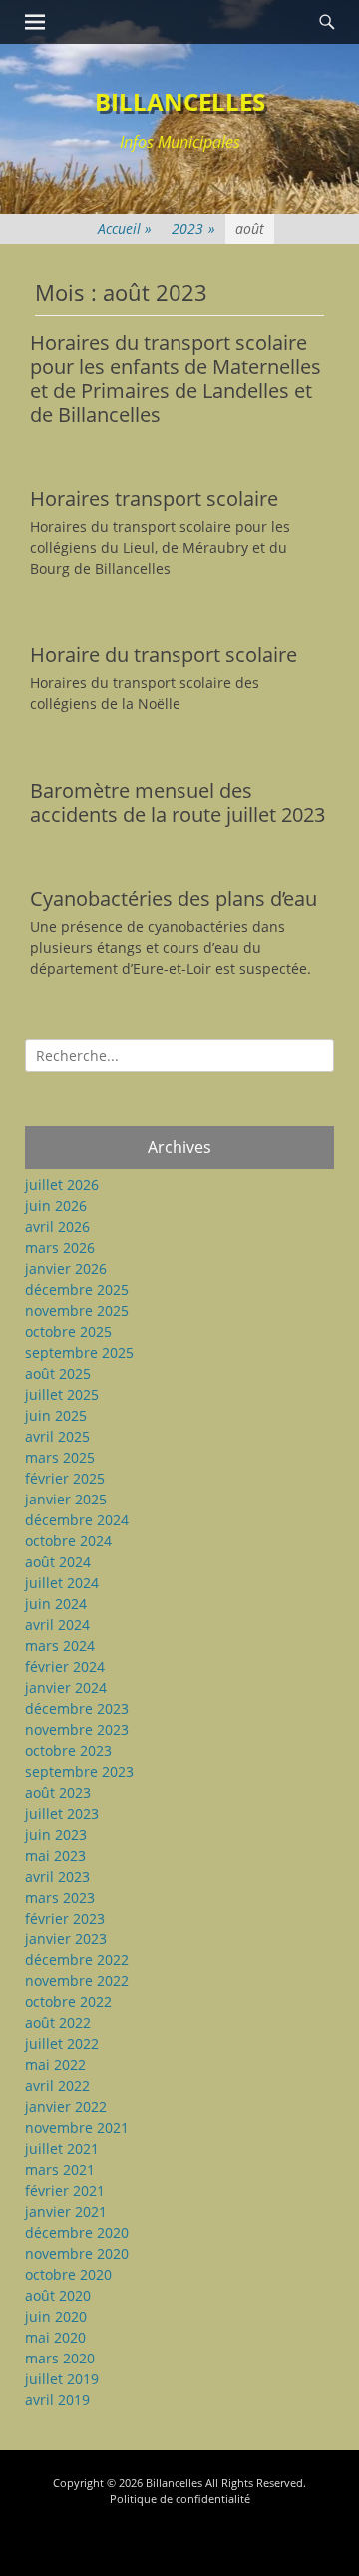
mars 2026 (60, 1248)
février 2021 (65, 2190)
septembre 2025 (79, 1352)
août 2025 (58, 1373)
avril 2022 (57, 2086)
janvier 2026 (66, 1269)
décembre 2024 (77, 1520)
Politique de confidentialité (180, 2499)
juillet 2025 (62, 1394)
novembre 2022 (77, 1981)
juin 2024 (56, 1604)
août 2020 (58, 2295)
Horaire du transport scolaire (164, 655)
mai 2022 (55, 2065)
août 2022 (58, 2023)
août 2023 (58, 1792)
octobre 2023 (68, 1750)
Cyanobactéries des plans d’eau (174, 898)
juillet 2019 (62, 2379)
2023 (193, 229)
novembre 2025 (77, 1310)
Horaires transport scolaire (154, 498)
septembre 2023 (79, 1771)
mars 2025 (60, 1457)
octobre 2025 (68, 1331)
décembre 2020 (77, 2232)
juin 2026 (56, 1206)
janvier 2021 (66, 2211)
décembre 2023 (77, 1709)
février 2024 (65, 1667)
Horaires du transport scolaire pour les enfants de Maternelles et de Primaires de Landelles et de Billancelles (176, 379)
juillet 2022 (62, 2044)
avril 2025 (57, 1436)
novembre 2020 (77, 2253)
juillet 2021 (62, 2148)
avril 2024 (57, 1625)
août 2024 (58, 1562)
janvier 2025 (66, 1499)
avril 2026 (57, 1227)
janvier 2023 (66, 1939)
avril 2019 (57, 2400)
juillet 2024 (62, 1583)
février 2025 (65, 1478)
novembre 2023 (77, 1729)
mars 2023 (60, 1897)
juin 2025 (56, 1415)
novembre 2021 (77, 2128)
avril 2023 (57, 1876)
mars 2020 (60, 2358)
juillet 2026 (62, 1185)
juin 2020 (56, 2316)
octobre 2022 (68, 2002)
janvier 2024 (66, 1688)
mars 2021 (60, 2169)
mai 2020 (55, 2337)
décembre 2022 (77, 1960)
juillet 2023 (62, 1813)
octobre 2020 (68, 2274)
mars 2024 (60, 1646)
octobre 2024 (68, 1541)
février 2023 (65, 1918)
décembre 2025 (77, 1289)
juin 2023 (56, 1834)
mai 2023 (55, 1855)
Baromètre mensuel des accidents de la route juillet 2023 (178, 803)
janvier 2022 (66, 2107)
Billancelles (180, 101)
